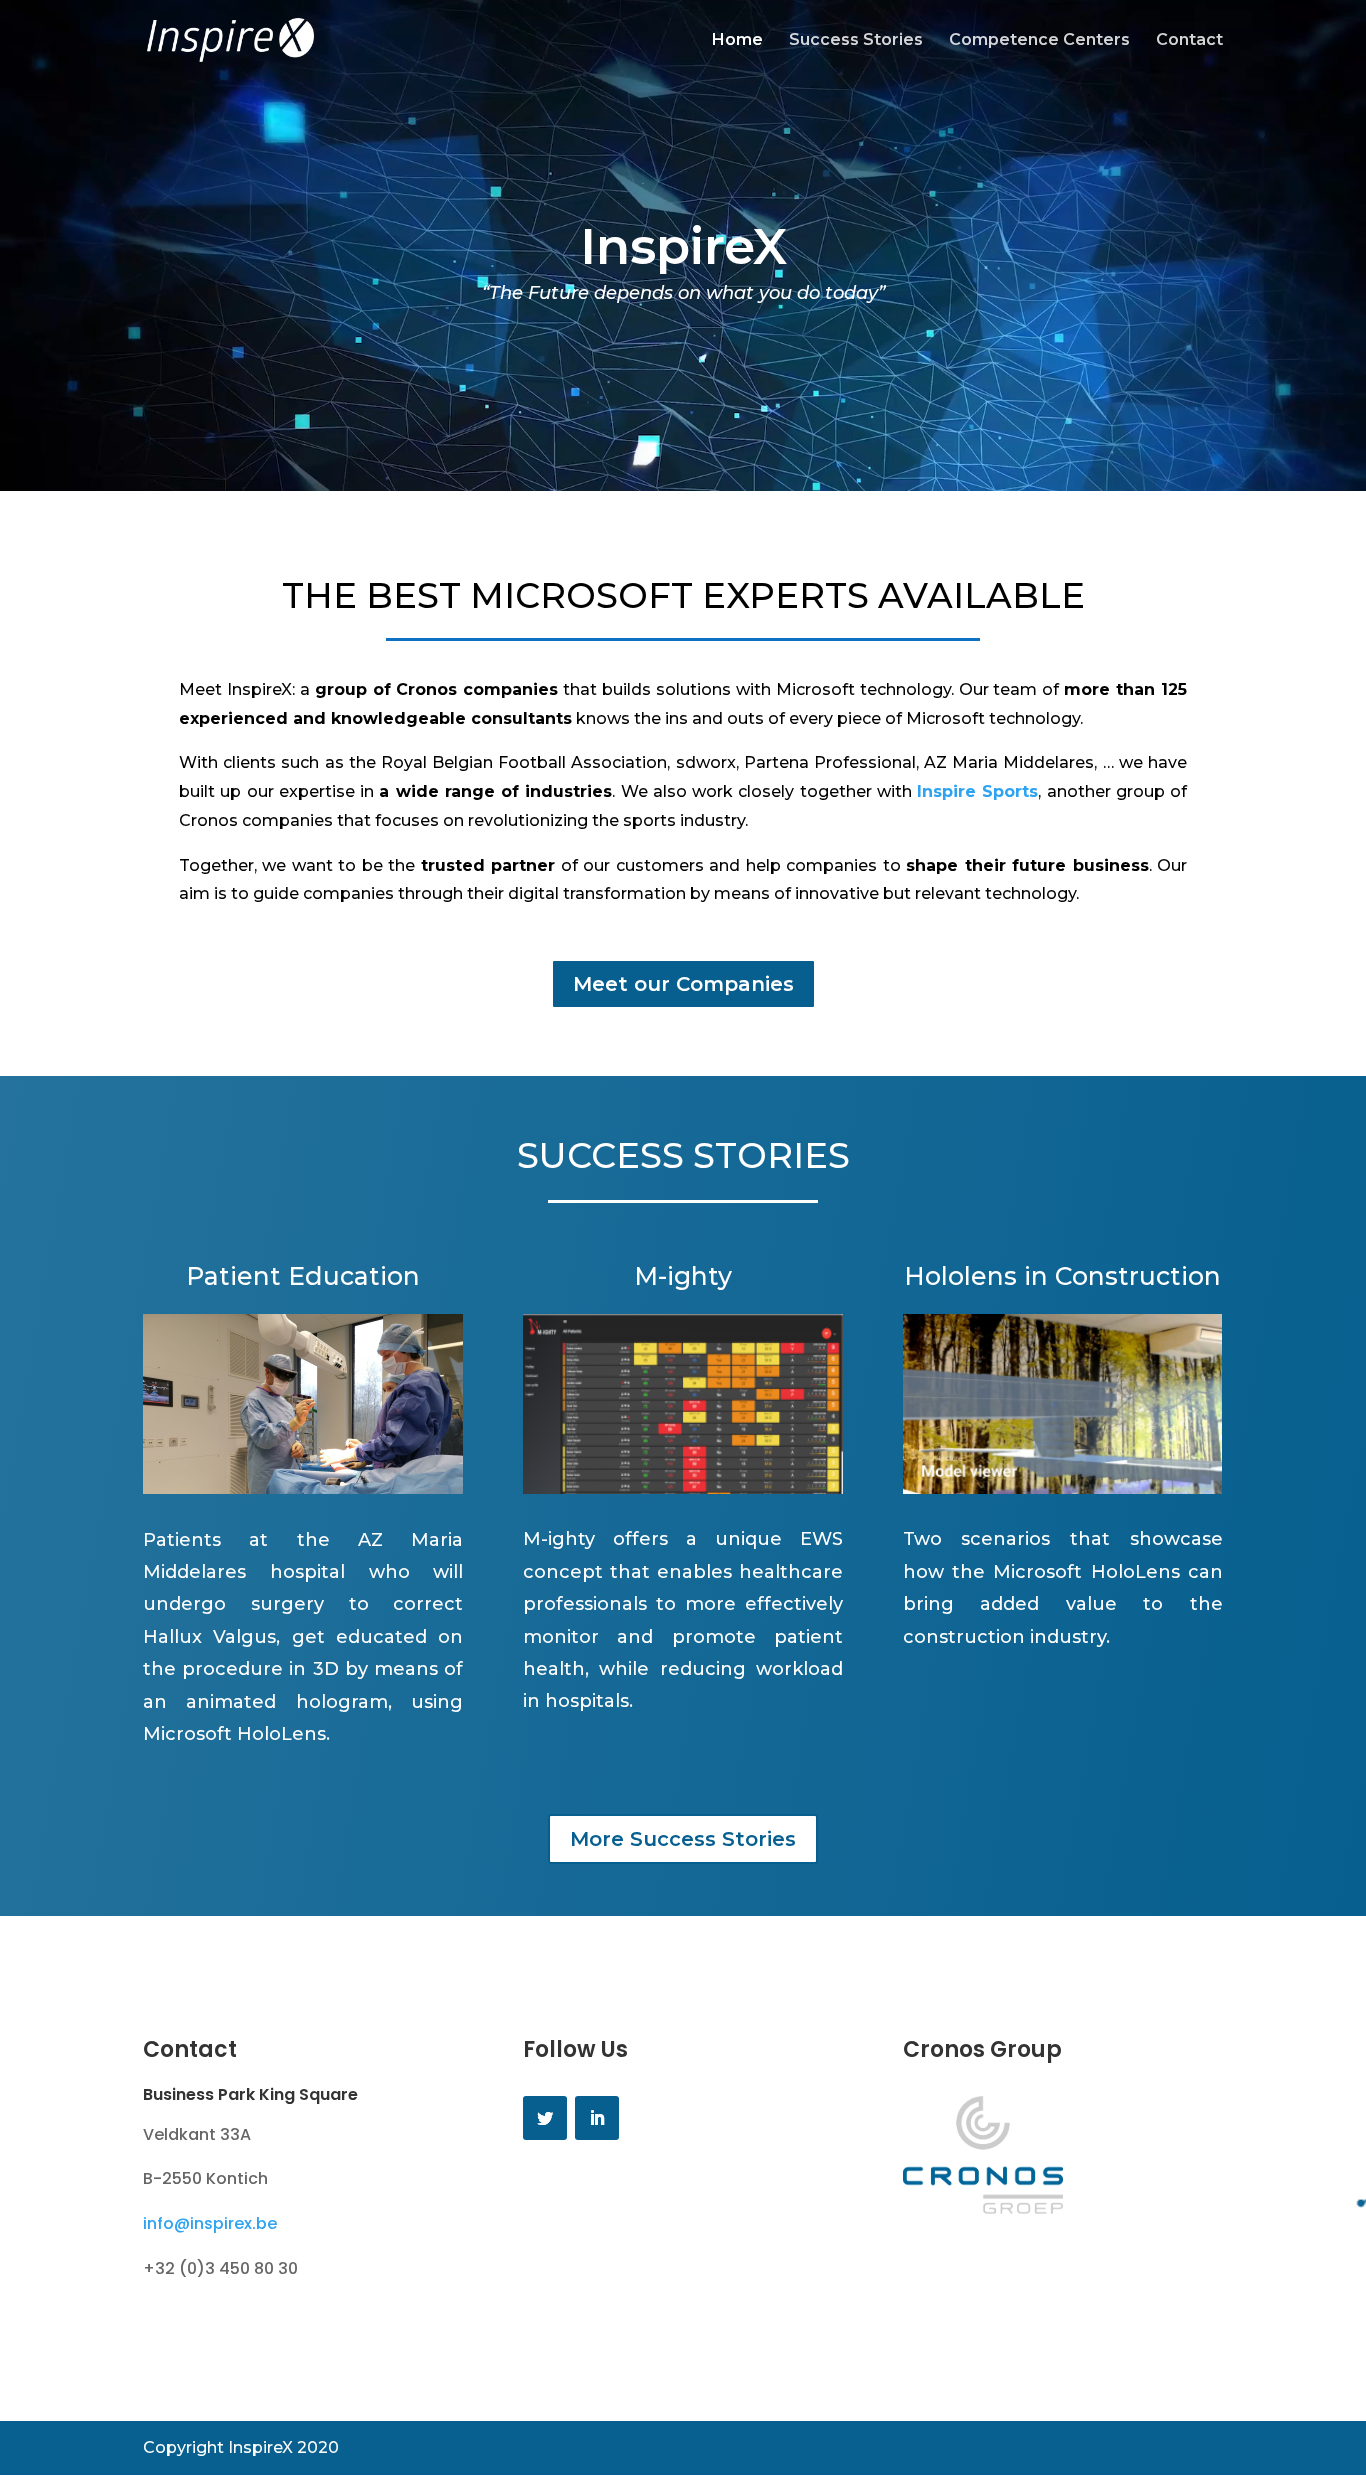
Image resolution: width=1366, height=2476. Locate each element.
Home (737, 41)
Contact (1189, 41)
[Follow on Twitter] (545, 2118)
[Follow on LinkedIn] (597, 2118)
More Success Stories (683, 1839)
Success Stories (856, 41)
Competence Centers (1039, 41)
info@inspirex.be (210, 2223)
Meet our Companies (683, 984)
